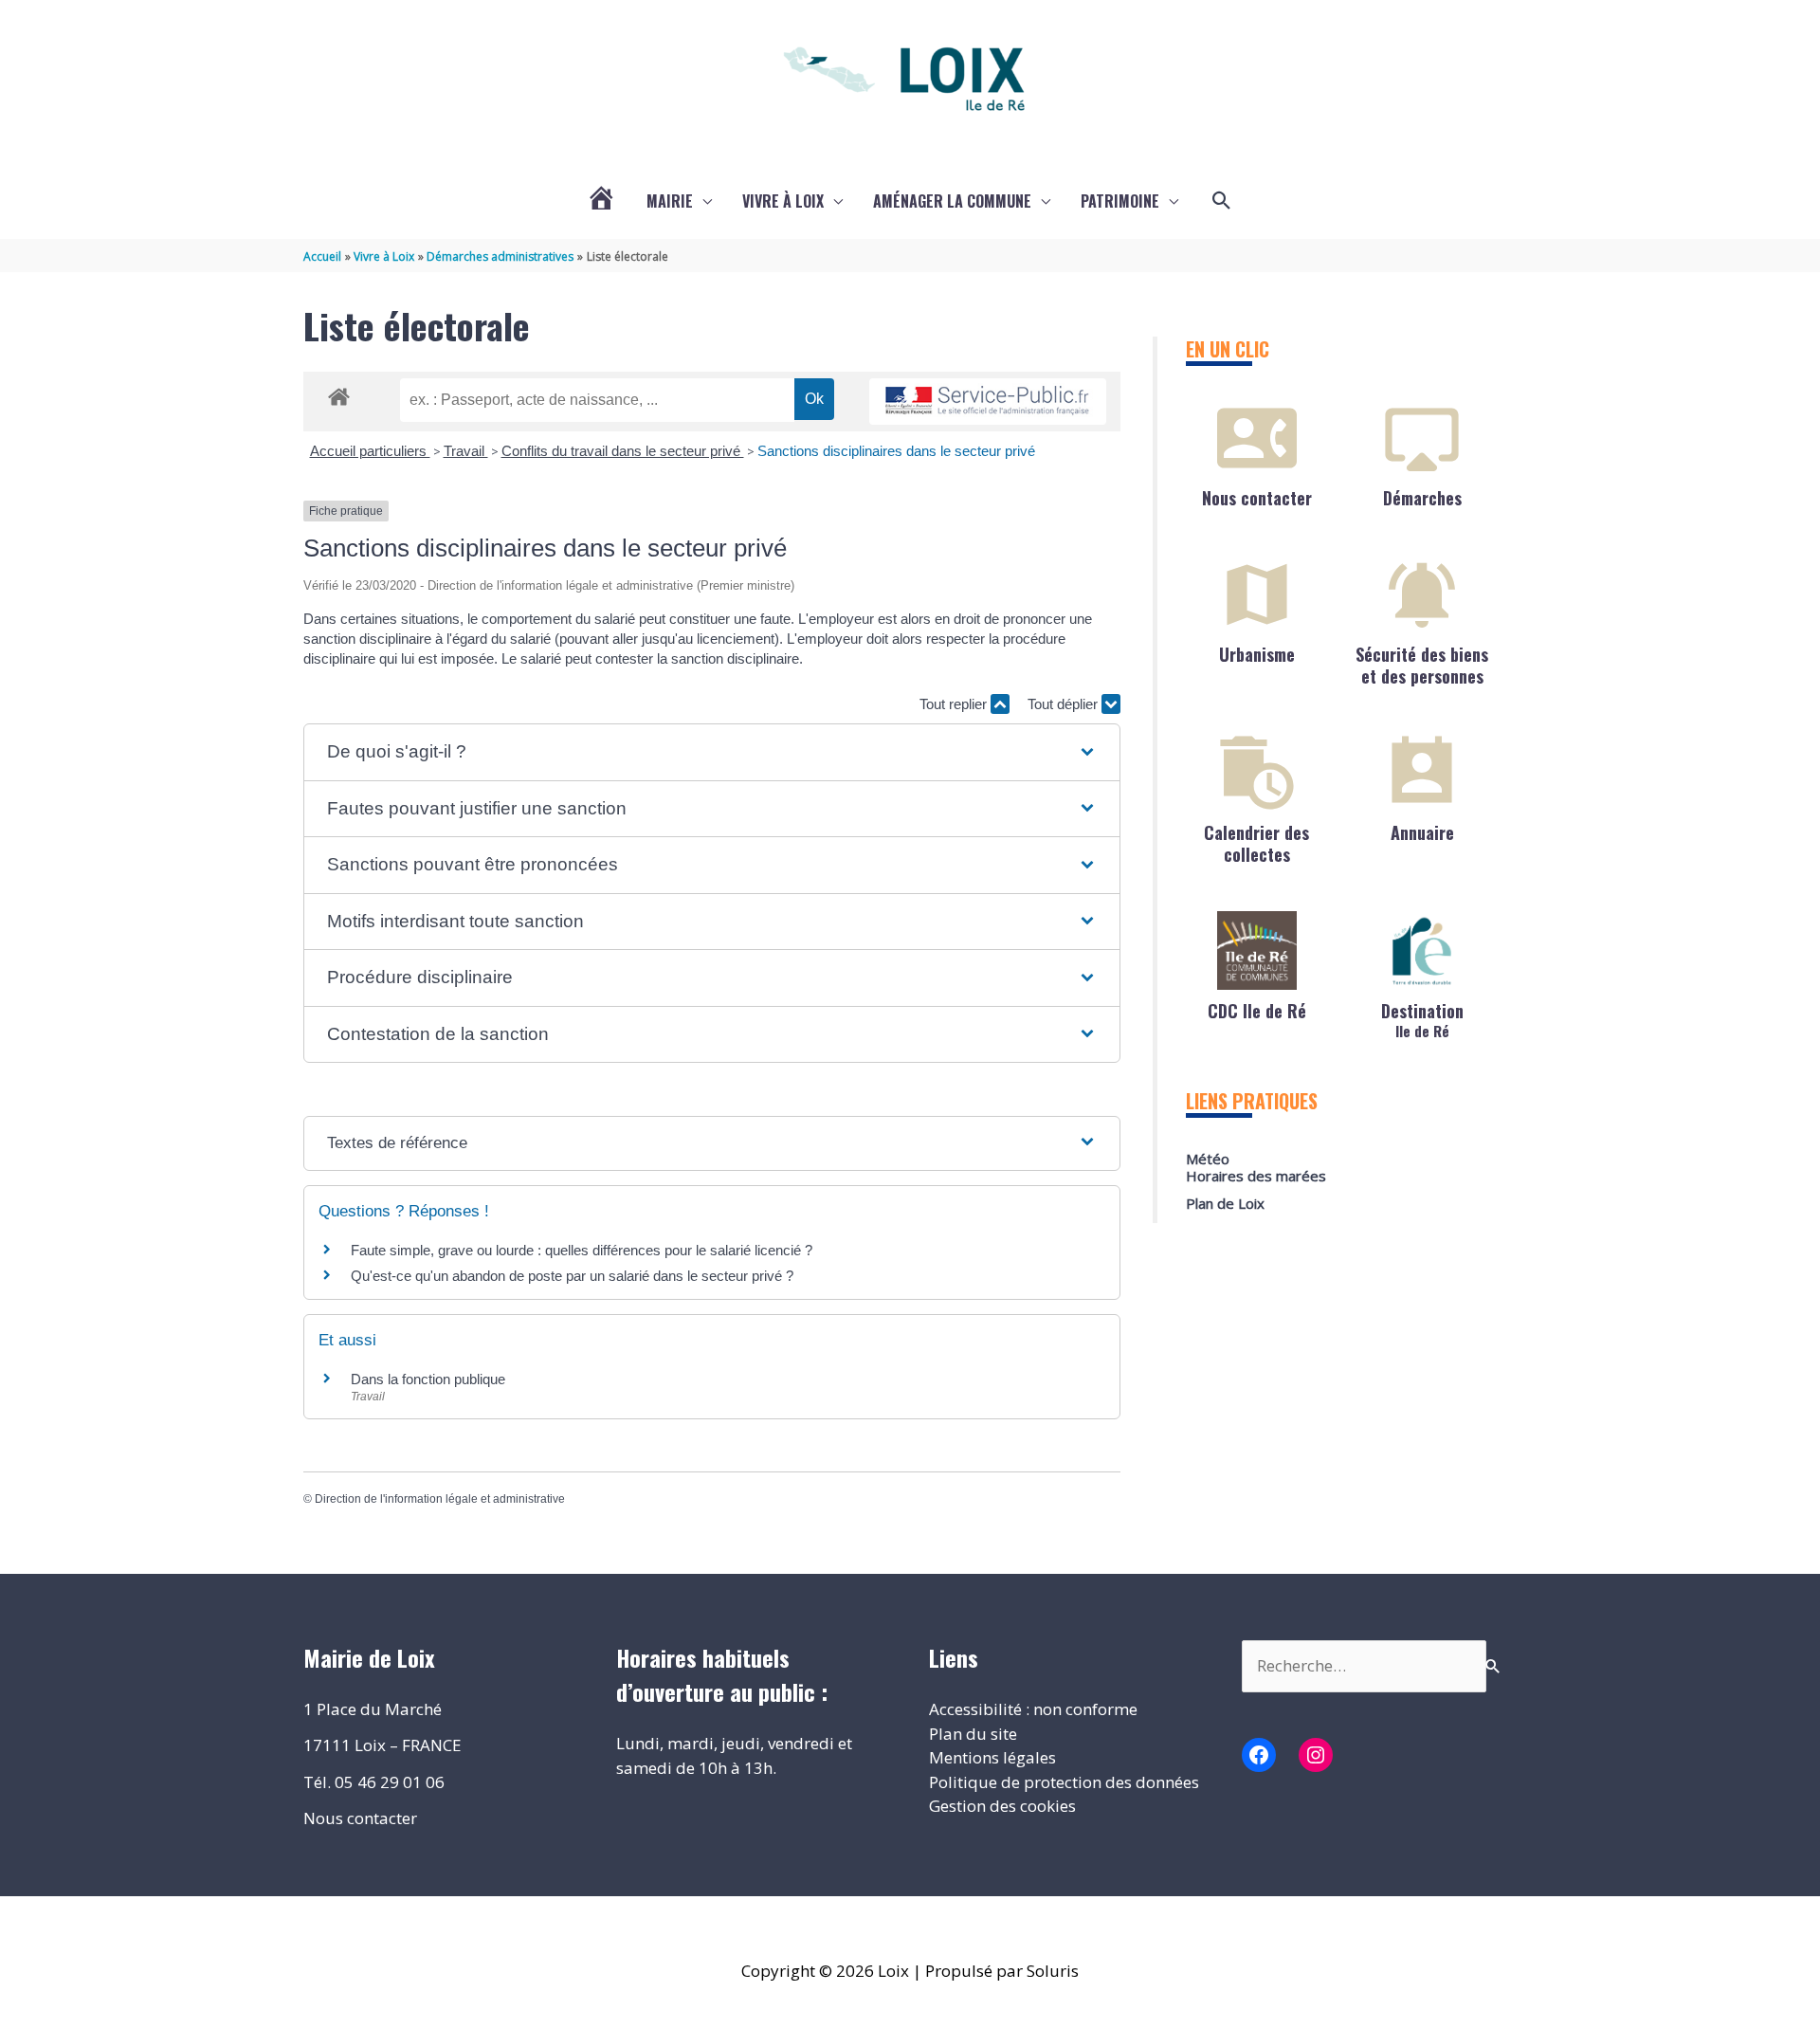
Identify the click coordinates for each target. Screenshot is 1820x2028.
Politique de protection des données (1064, 1782)
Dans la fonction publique (428, 1379)
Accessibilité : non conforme (1033, 1709)
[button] (1222, 201)
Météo (1208, 1159)
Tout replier (955, 704)
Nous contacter (1257, 498)
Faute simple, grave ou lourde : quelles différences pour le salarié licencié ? (582, 1250)
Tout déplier (1065, 704)
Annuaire (1422, 832)
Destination (1422, 1019)
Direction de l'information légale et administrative (440, 1499)
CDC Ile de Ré (1257, 1011)
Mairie (670, 201)
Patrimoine (1120, 201)
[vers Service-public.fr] (988, 402)
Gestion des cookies (1002, 1806)
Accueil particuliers (370, 451)
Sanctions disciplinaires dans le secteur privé (896, 451)
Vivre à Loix (783, 201)
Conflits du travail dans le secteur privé (623, 451)
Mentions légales (992, 1757)
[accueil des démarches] (339, 393)
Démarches (1422, 498)
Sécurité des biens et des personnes (1422, 665)
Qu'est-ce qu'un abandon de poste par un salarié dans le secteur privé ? (572, 1276)
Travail (466, 451)
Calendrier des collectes (1256, 843)
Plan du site (973, 1734)
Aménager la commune (952, 201)
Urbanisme (1257, 654)
